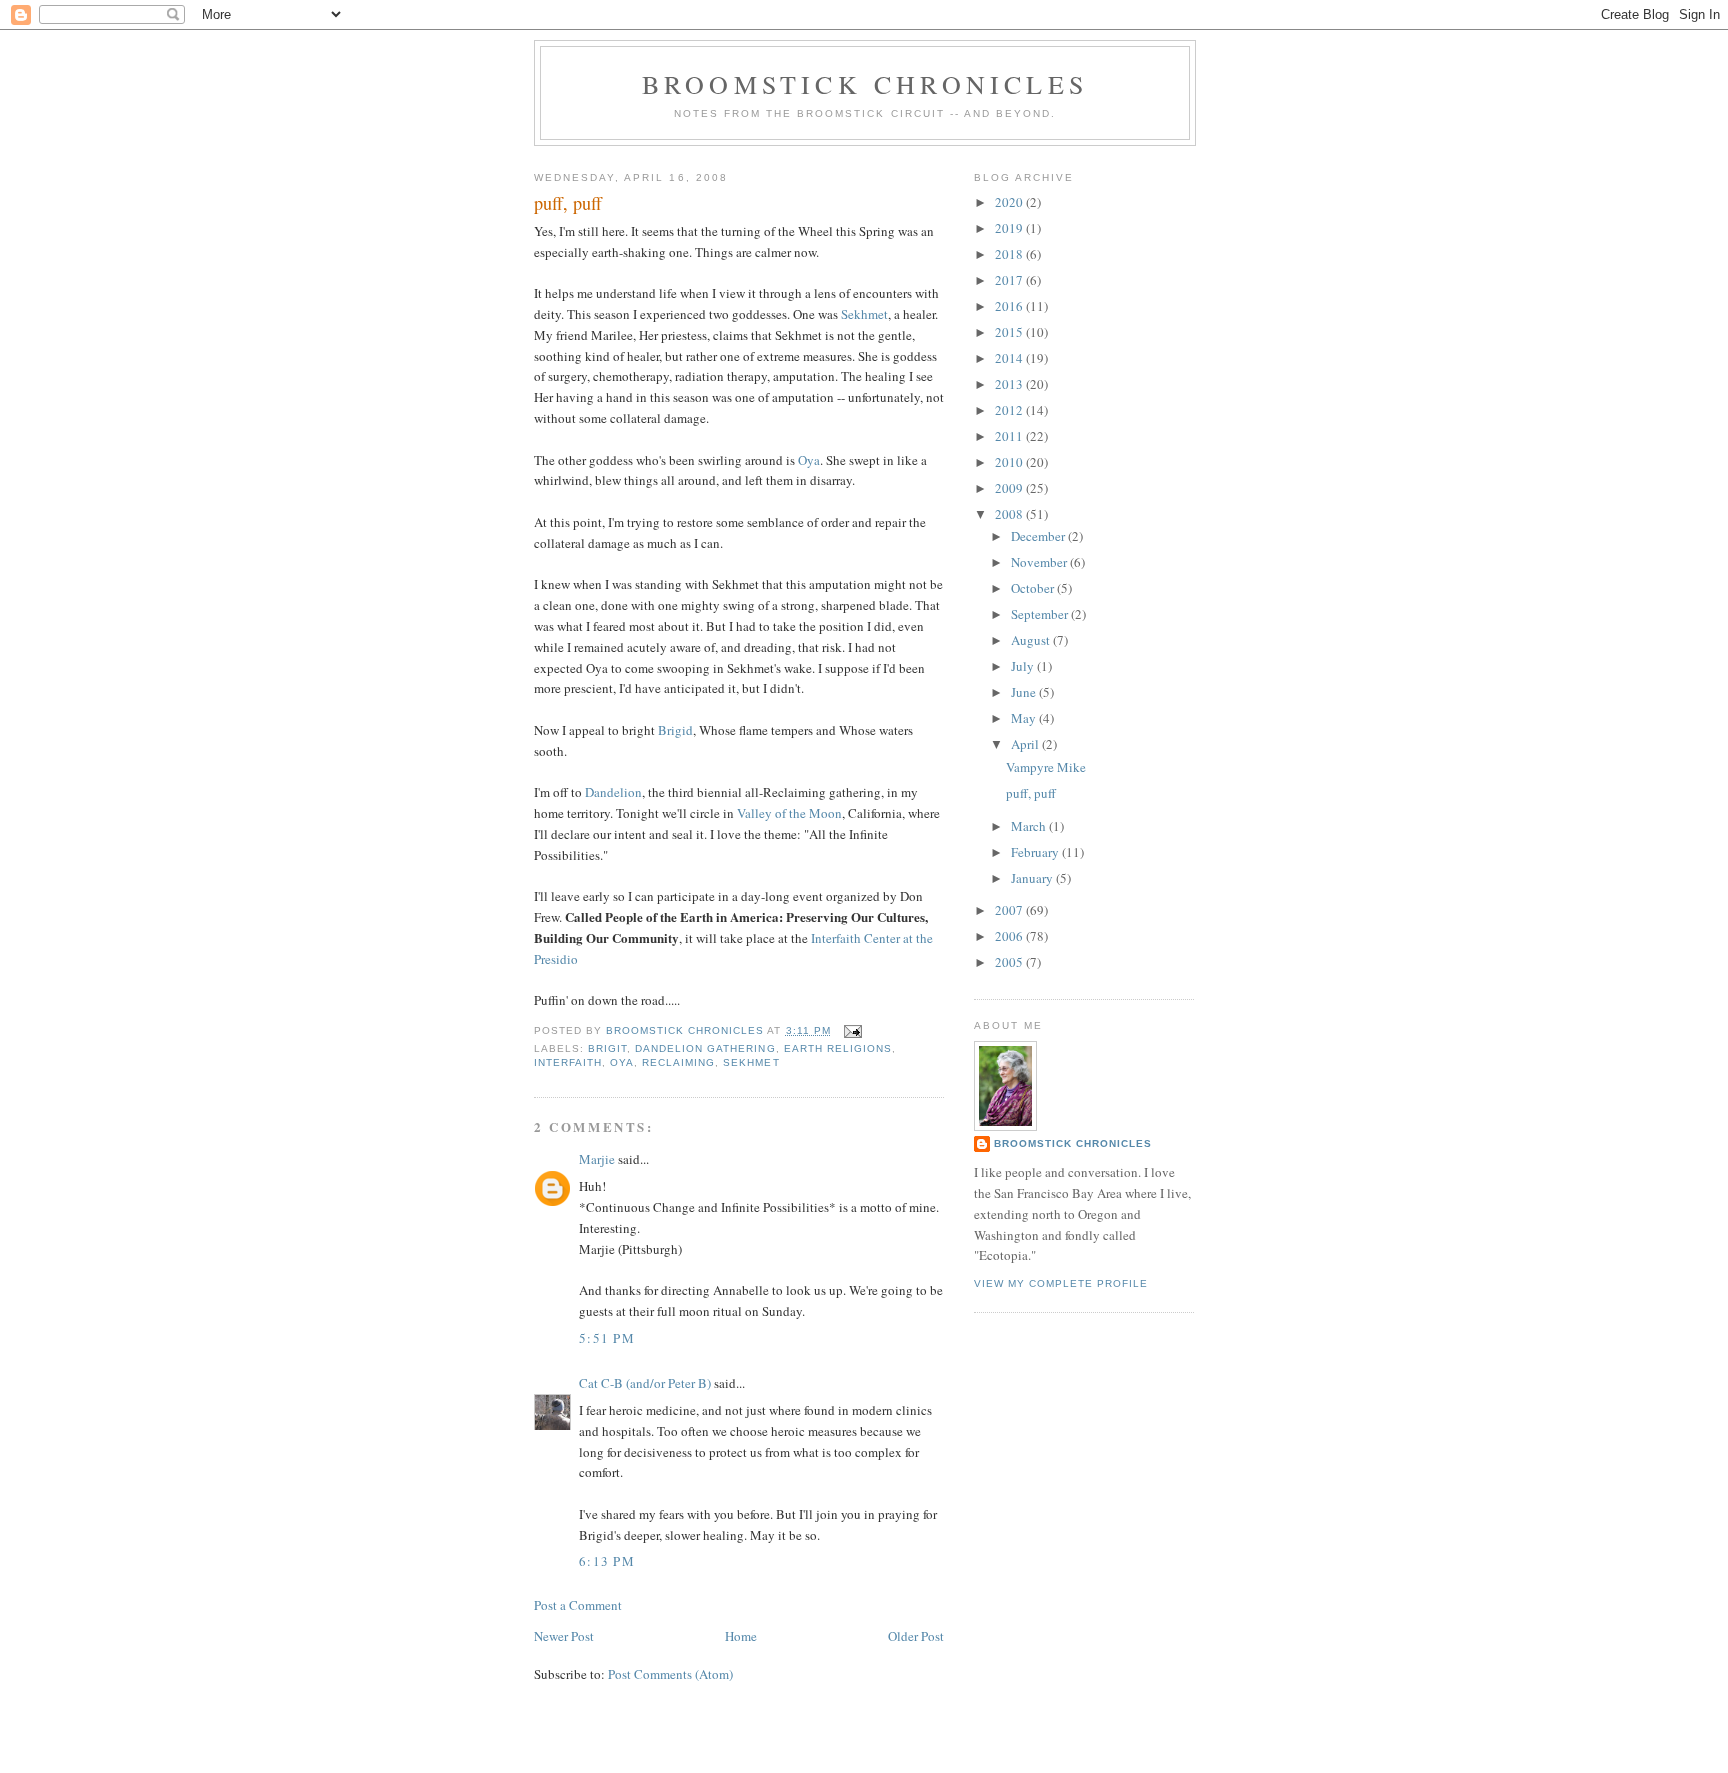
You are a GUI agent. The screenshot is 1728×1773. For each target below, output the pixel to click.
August (1032, 640)
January (1033, 878)
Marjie (597, 1159)
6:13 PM (607, 1561)
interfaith (568, 1062)
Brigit (607, 1048)
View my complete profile (1061, 1283)
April (1026, 744)
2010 (1010, 462)
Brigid (675, 730)
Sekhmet (864, 314)
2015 (1010, 332)
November (1040, 562)
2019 (1010, 228)
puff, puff (1031, 793)
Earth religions (838, 1048)
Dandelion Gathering (705, 1048)
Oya (809, 460)
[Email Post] (852, 1030)
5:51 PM (607, 1338)
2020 (1010, 202)
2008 (1010, 514)
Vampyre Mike (1046, 767)
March (1030, 826)
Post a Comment (578, 1605)
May (1025, 718)
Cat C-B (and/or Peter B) (645, 1383)
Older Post (916, 1636)
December (1039, 536)
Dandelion (613, 792)
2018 (1010, 254)
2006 (1010, 936)
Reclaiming (678, 1062)
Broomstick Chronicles (865, 84)
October (1034, 588)
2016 (1010, 306)
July (1024, 666)
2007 (1010, 910)
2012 (1010, 410)
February (1036, 852)
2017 (1010, 280)
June (1025, 692)
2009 (1010, 488)
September (1041, 614)
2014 (1010, 358)
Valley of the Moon (789, 813)
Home (741, 1636)
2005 (1010, 962)
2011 (1010, 436)
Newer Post (564, 1636)
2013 (1010, 384)
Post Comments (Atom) (670, 1674)
